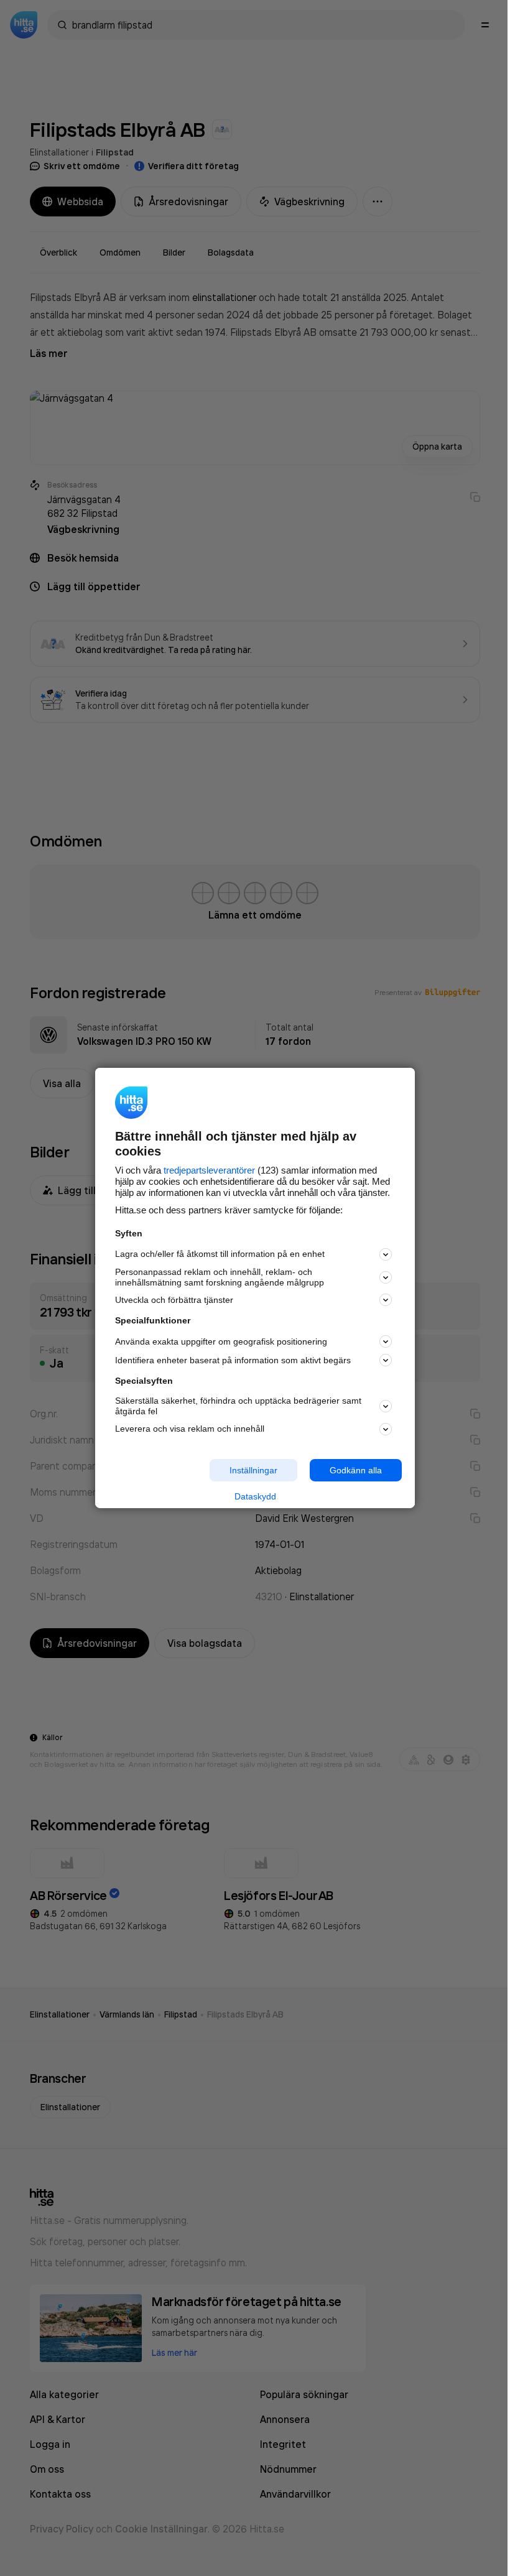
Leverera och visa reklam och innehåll (190, 1429)
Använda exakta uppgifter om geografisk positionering (221, 1341)
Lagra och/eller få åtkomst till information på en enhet (220, 1254)
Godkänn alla (356, 1470)
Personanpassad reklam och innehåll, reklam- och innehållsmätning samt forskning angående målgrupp (220, 1277)
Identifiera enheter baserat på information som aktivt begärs (233, 1360)
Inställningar (253, 1470)
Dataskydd (255, 1496)
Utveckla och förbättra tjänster (174, 1300)
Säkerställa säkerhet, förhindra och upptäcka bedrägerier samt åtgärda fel (238, 1406)
